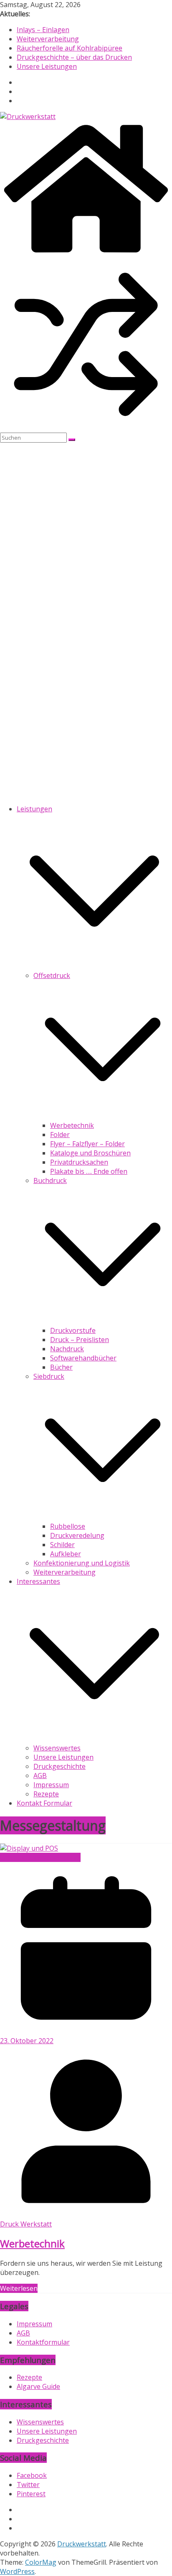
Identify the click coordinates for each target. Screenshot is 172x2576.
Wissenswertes (57, 1748)
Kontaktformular (43, 2342)
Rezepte (46, 1794)
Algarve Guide (38, 2386)
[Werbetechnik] (29, 1848)
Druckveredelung (77, 1535)
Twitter (28, 2485)
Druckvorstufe (73, 1330)
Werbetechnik (72, 1125)
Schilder (62, 1545)
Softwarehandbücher (83, 1358)
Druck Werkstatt (26, 2224)
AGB (40, 1776)
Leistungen (34, 809)
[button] (94, 966)
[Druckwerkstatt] (86, 254)
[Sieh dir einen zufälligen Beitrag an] (86, 428)
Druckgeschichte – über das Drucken (74, 57)
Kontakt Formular (44, 1803)
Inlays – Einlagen (43, 30)
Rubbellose (68, 1526)
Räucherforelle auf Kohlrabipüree (70, 48)
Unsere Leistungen (47, 66)
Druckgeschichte (59, 1766)
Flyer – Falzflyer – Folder (87, 1144)
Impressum (51, 1785)
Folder (60, 1135)
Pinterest (31, 2494)
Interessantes (38, 1581)
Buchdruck (50, 1180)
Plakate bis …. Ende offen (89, 1171)
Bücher (61, 1367)
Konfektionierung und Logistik (82, 1563)
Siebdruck (49, 1376)
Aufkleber (66, 1554)
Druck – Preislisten (80, 1340)
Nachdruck (67, 1349)
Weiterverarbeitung (48, 39)
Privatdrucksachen (79, 1162)
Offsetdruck (52, 975)
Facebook (32, 2475)
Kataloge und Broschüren (90, 1153)
